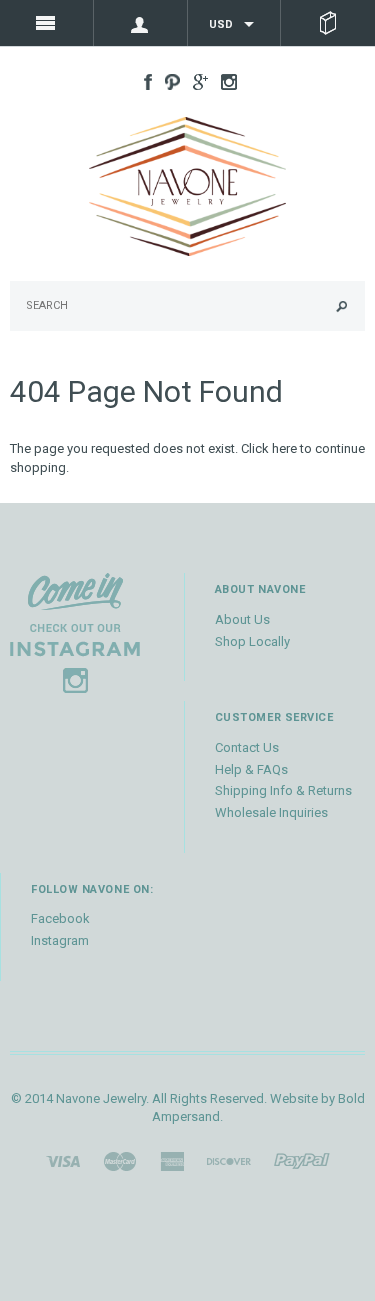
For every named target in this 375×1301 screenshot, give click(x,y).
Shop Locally (252, 641)
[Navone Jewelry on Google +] (195, 80)
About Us (242, 619)
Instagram (60, 940)
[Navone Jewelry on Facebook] (143, 80)
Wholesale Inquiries (271, 812)
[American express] (172, 1160)
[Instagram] (75, 632)
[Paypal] (302, 1160)
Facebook (60, 918)
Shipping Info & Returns (283, 790)
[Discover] (229, 1160)
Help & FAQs (251, 769)
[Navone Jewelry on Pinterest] (167, 80)
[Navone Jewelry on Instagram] (224, 80)
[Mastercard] (120, 1160)
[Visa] (63, 1160)
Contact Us (247, 747)
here (284, 448)
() (328, 23)
